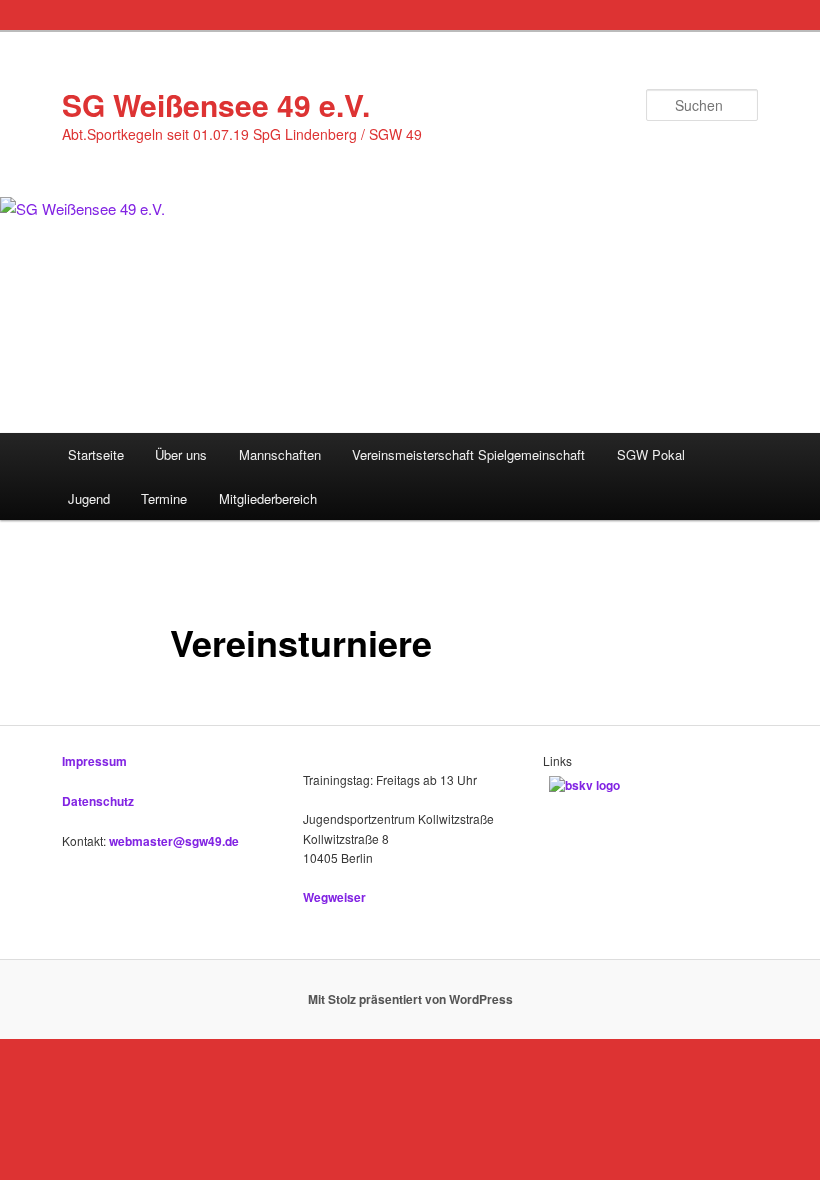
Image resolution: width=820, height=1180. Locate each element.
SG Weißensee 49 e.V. (216, 104)
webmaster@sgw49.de (174, 841)
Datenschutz (98, 801)
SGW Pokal (651, 454)
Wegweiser (334, 897)
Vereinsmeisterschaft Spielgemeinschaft (468, 454)
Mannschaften (280, 454)
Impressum (94, 761)
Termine (164, 498)
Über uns (181, 454)
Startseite (96, 454)
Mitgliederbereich (268, 498)
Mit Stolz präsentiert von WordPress (410, 999)
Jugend (89, 498)
